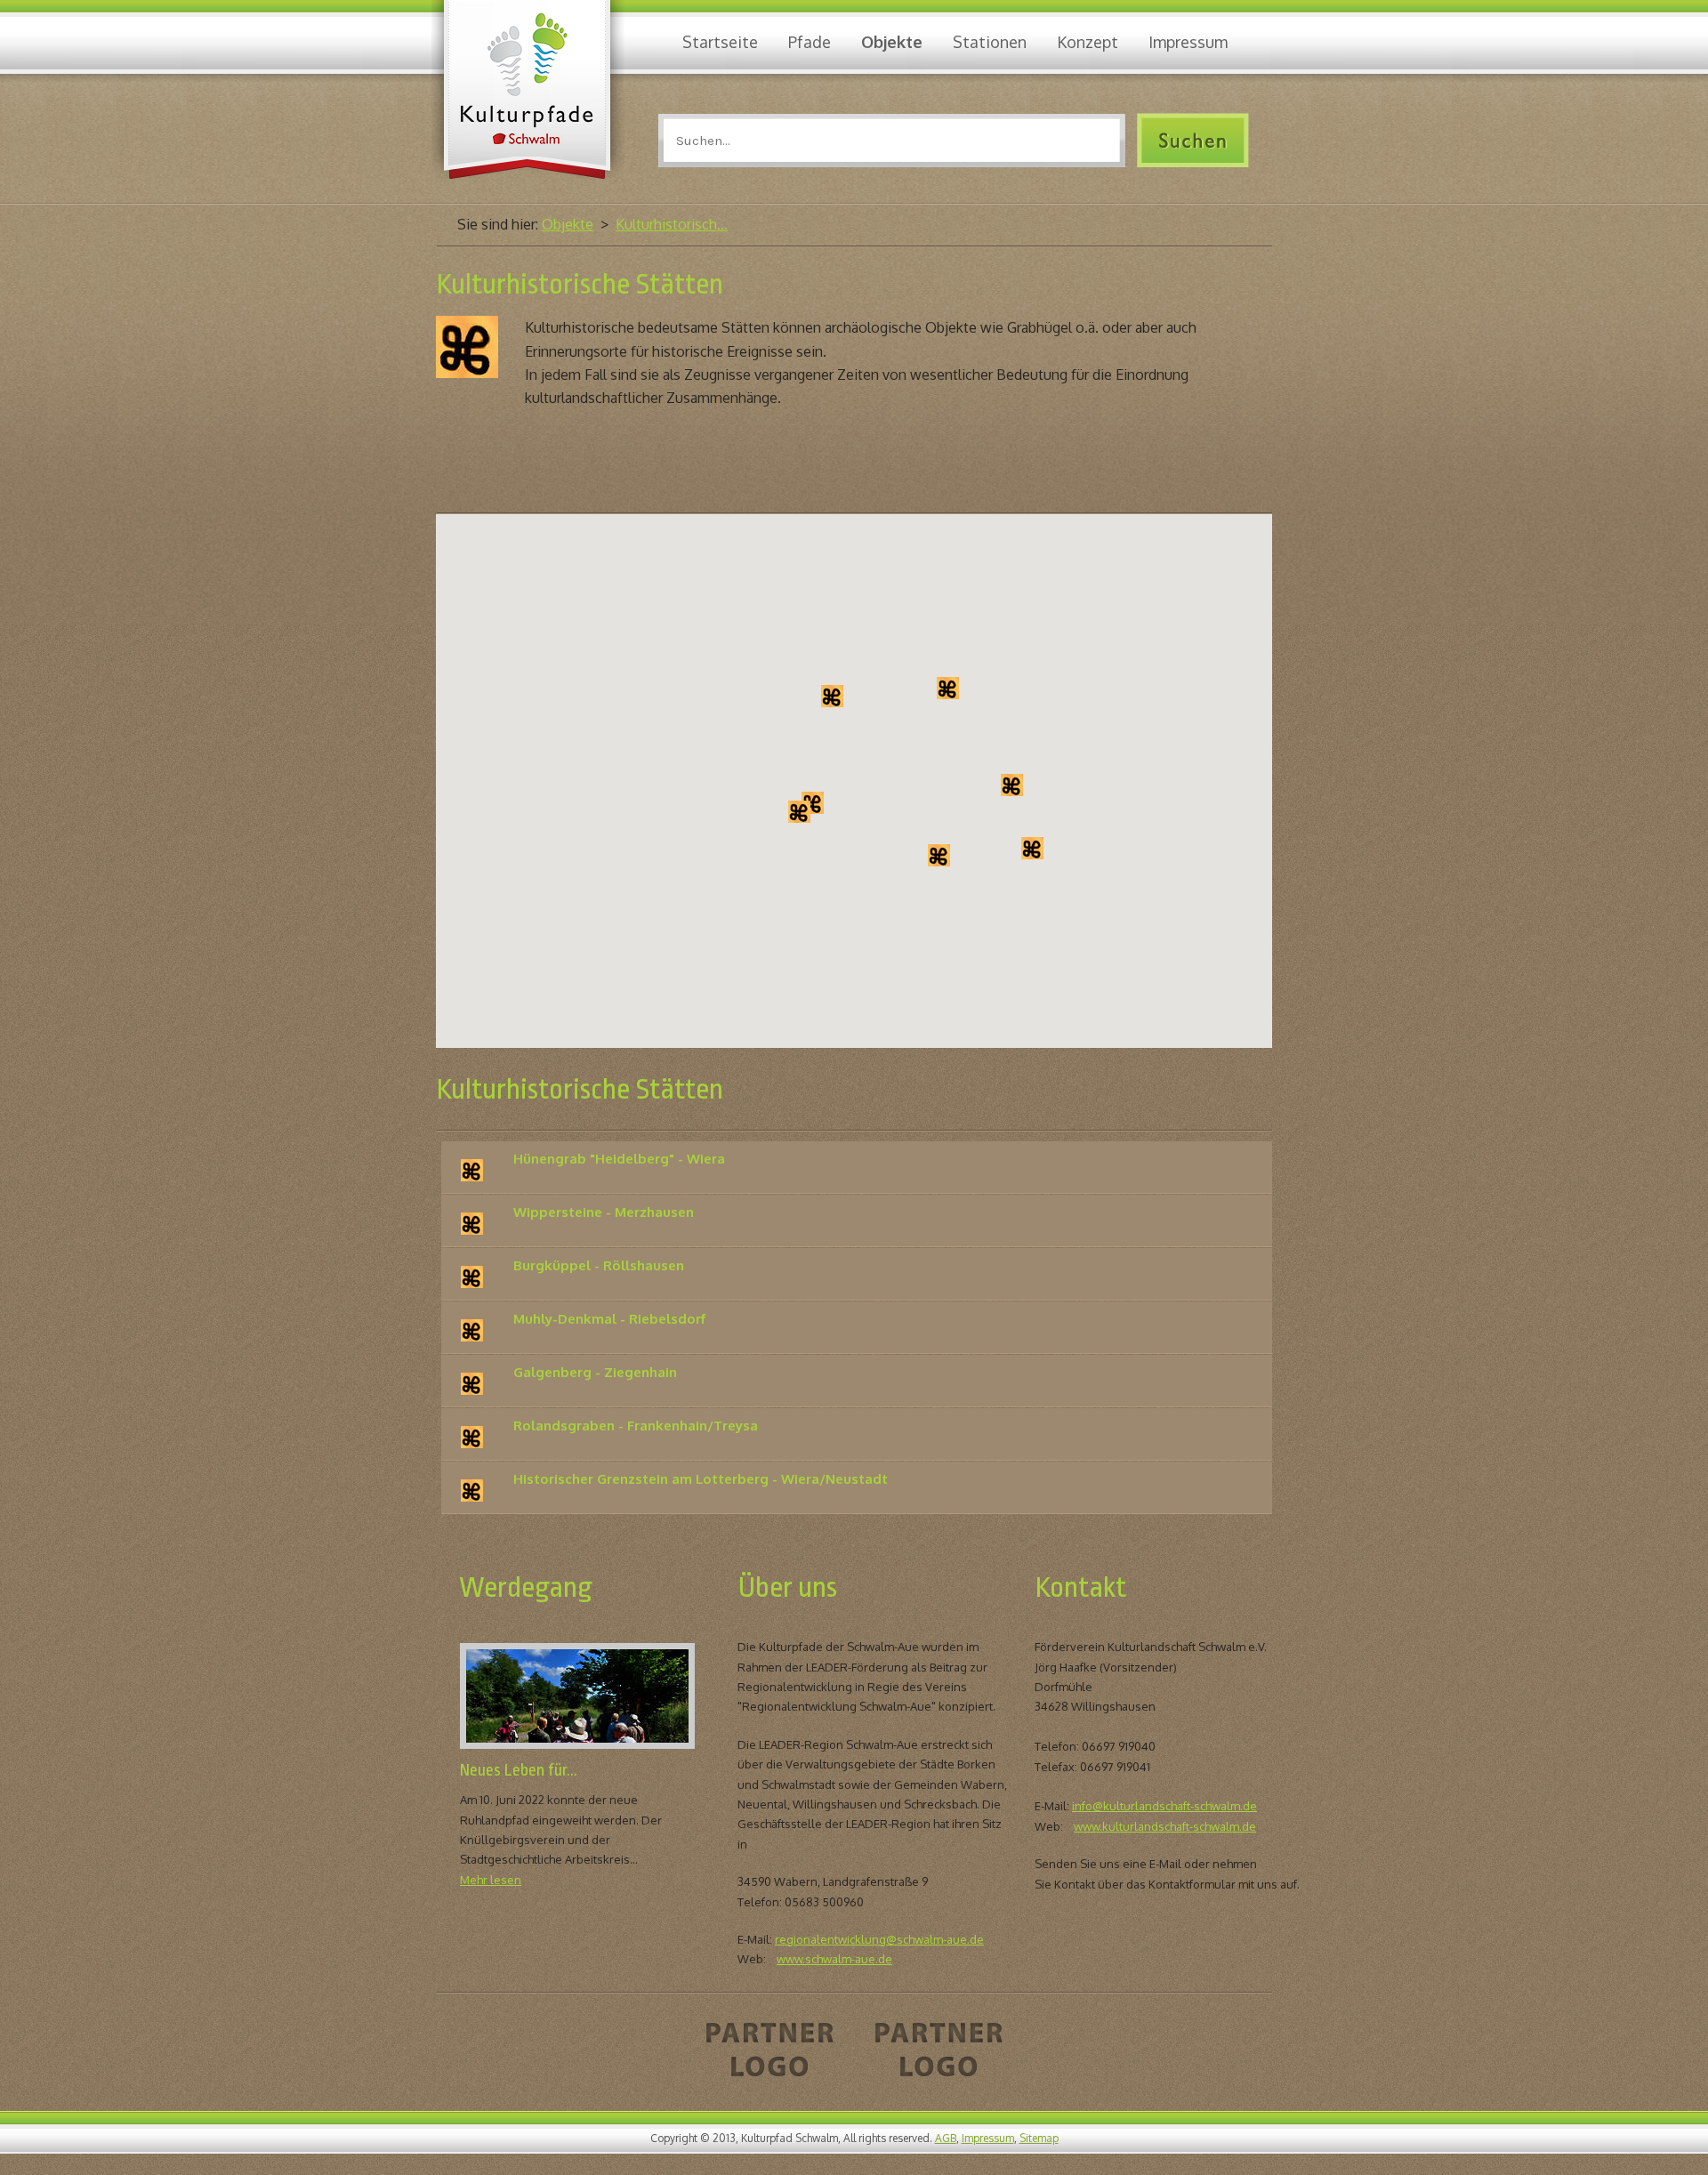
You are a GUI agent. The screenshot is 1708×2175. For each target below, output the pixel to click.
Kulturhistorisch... (672, 224)
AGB (946, 2138)
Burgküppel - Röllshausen (599, 1265)
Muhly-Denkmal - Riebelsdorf (610, 1319)
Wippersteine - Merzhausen (604, 1212)
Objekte (892, 42)
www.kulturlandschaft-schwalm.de (1165, 1826)
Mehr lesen (491, 1880)
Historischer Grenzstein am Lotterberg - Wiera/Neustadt (701, 1479)
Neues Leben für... (519, 1770)
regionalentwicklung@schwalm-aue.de (879, 1939)
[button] (813, 803)
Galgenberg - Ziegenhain (595, 1372)
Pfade (810, 42)
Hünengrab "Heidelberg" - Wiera (619, 1159)
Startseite (720, 42)
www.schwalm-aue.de (834, 1959)
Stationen (990, 42)
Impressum (1188, 42)
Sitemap (1039, 2138)
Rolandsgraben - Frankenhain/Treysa (636, 1426)
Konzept (1088, 42)
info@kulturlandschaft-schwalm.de (1164, 1806)
